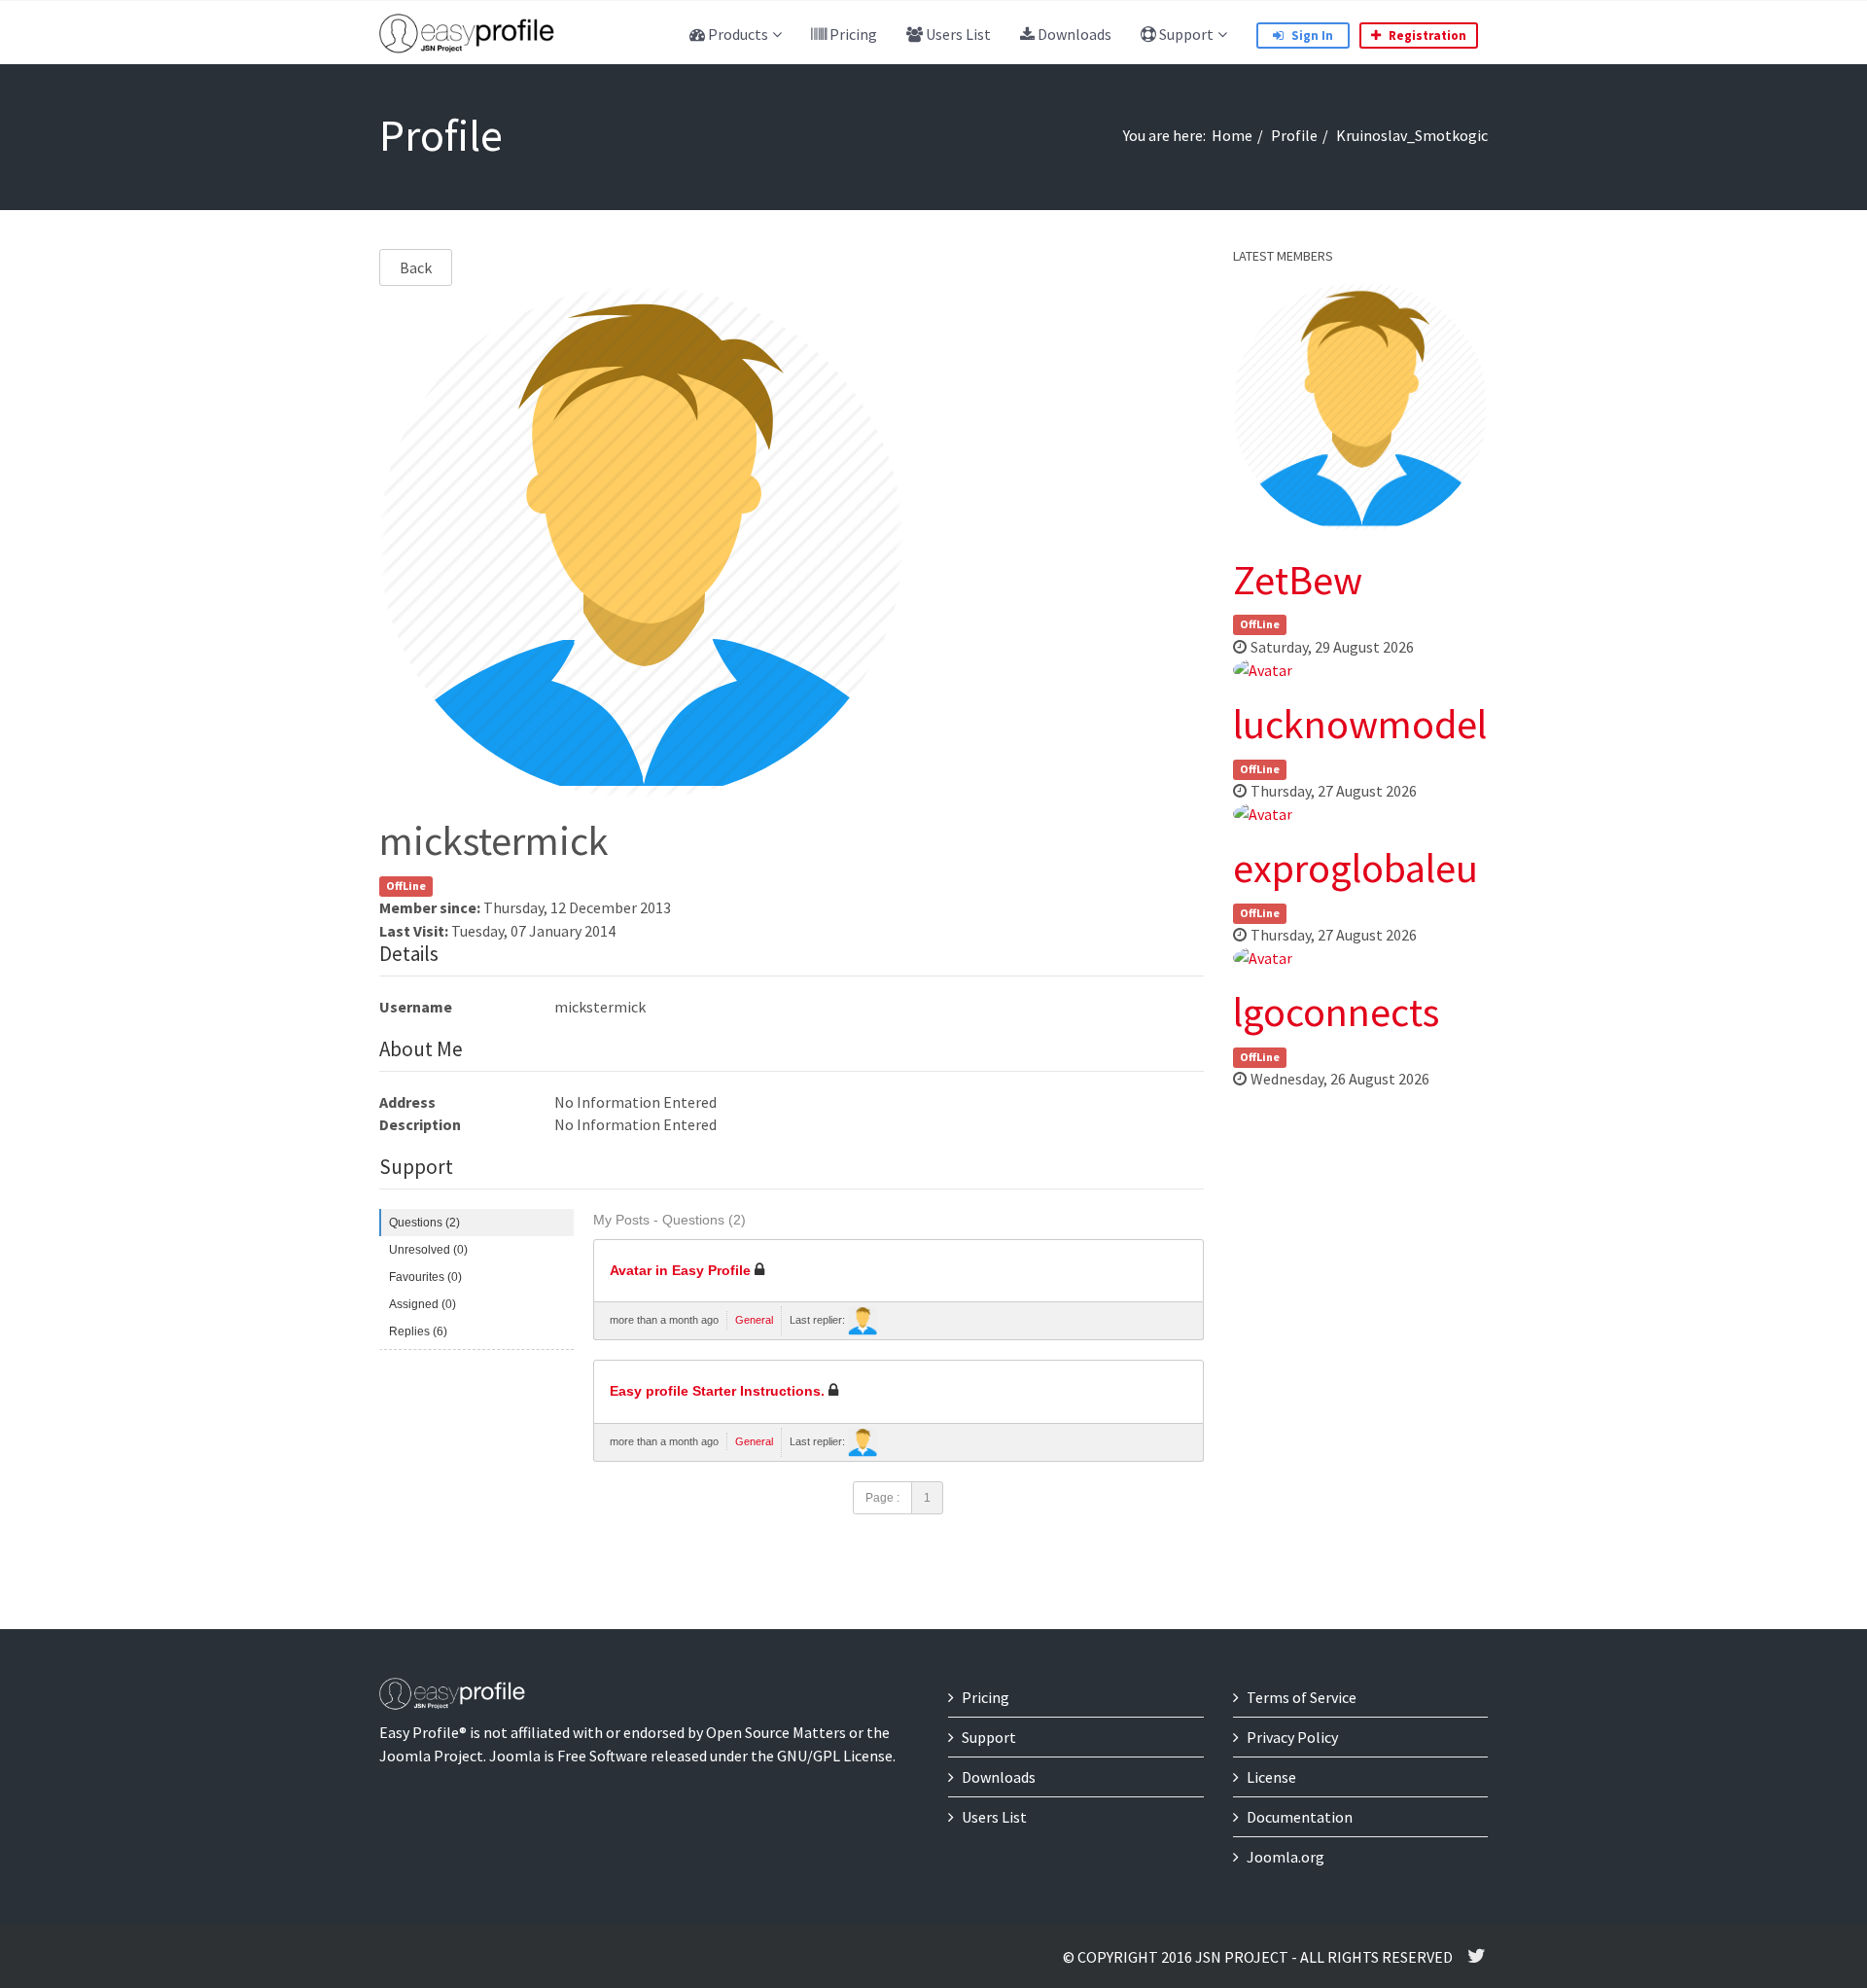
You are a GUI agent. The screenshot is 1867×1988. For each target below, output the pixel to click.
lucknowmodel (1360, 724)
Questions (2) (424, 1223)
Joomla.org (1286, 1857)
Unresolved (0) (428, 1250)
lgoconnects (1336, 1012)
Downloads (1073, 34)
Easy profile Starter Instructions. (717, 1391)
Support (1185, 34)
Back (416, 267)
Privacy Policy (1292, 1737)
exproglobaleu (1356, 868)
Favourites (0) (425, 1277)
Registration (1426, 35)
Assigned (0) (423, 1304)
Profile (1294, 135)
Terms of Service (1302, 1697)
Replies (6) (418, 1331)
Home (1232, 135)
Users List (957, 34)
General (754, 1320)
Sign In (1311, 35)
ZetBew (1298, 580)
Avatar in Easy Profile (680, 1271)
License (1271, 1777)
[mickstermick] (863, 1321)
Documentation (1300, 1817)
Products (737, 34)
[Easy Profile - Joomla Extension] (467, 34)
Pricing (852, 34)
